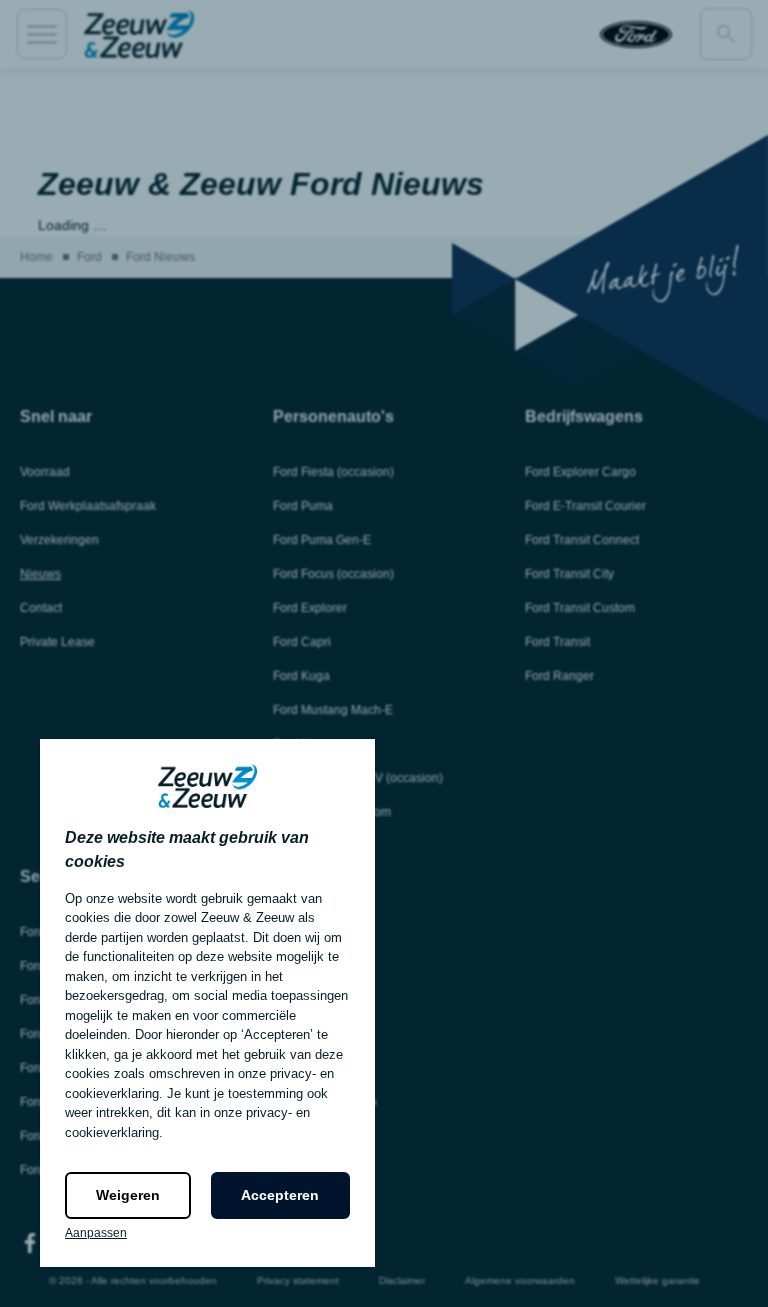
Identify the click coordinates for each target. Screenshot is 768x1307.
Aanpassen (96, 1233)
